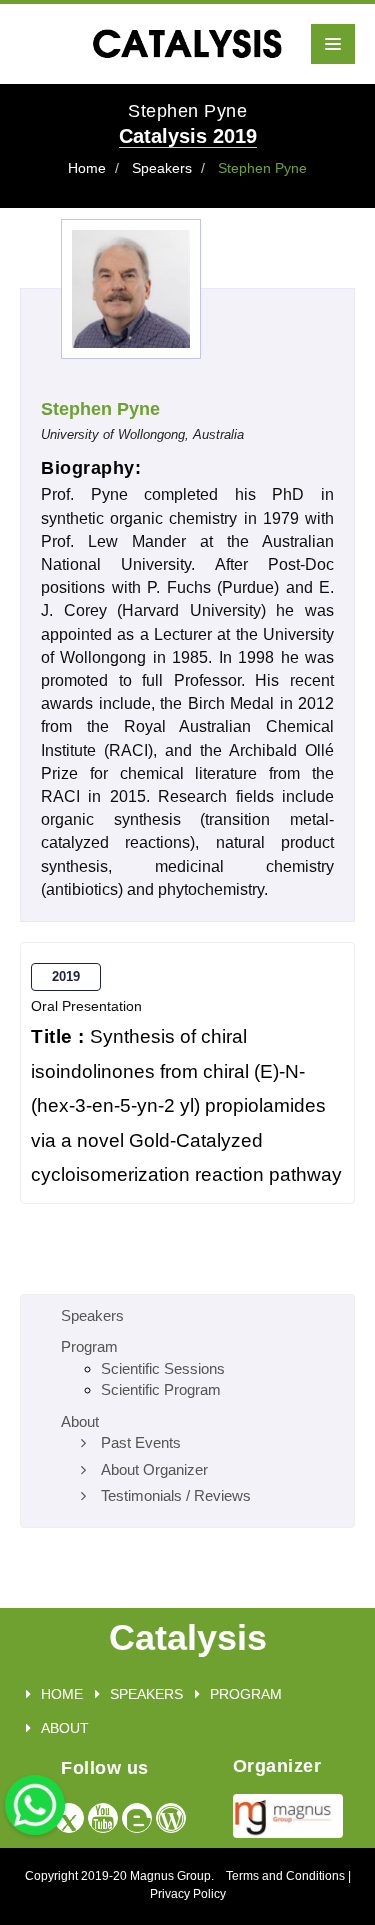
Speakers (162, 168)
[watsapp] (35, 1803)
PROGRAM (246, 1694)
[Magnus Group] (288, 1814)
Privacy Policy (188, 1894)
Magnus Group (170, 1876)
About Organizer (154, 1469)
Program (89, 1346)
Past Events (141, 1442)
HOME (62, 1694)
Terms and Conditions (285, 1876)
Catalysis (188, 1637)
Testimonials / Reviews (176, 1495)
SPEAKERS (146, 1694)
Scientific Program (161, 1389)
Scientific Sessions (163, 1368)
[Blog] (137, 1818)
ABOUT (65, 1728)
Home (87, 168)
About (80, 1421)
